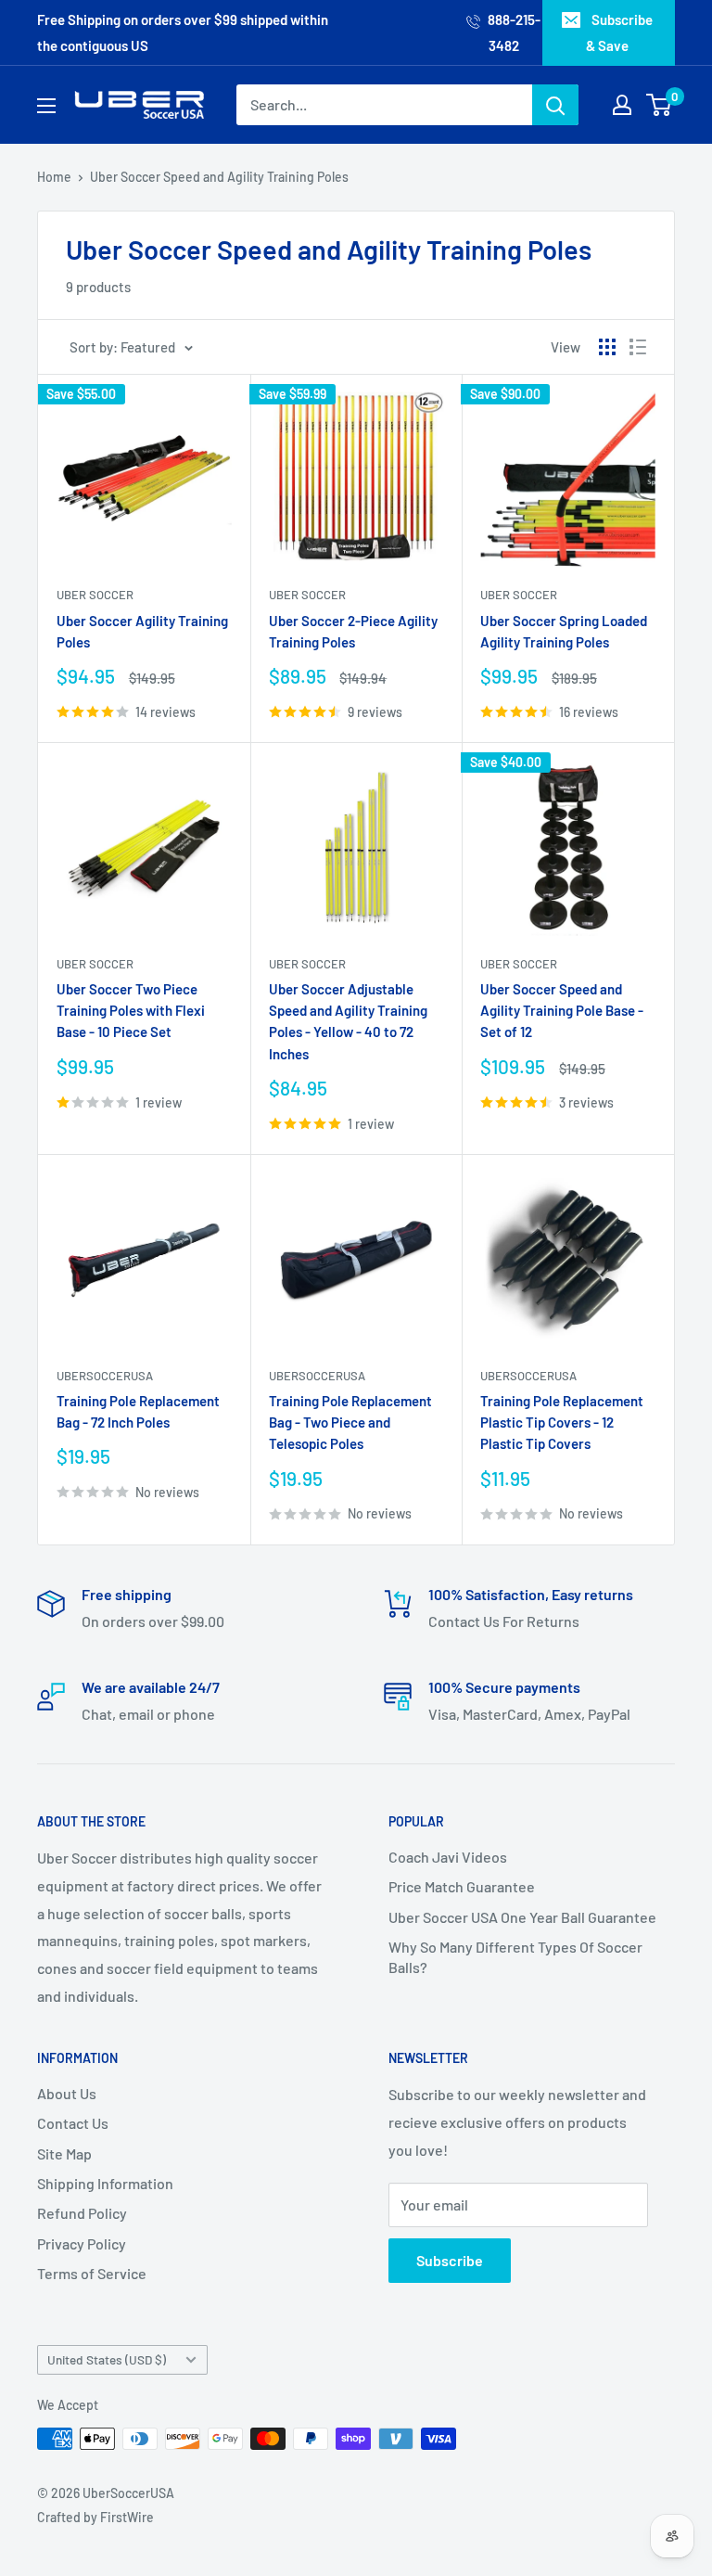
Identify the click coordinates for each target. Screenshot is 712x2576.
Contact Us (73, 2123)
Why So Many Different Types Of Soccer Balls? (515, 1957)
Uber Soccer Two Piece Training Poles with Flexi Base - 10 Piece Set (131, 1011)
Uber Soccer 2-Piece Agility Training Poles (353, 631)
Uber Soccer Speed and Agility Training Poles (219, 177)
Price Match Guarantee (462, 1886)
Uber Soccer (95, 595)
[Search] (555, 105)
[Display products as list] (638, 347)
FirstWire (127, 2517)
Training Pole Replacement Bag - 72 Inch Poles (138, 1411)
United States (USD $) (107, 2359)
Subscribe (450, 2260)
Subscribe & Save (619, 32)
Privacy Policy (82, 2243)
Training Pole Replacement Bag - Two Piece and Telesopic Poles (350, 1423)
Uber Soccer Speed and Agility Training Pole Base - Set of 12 (562, 1011)
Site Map (64, 2153)
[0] (660, 105)
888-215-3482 (513, 32)
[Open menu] (46, 106)
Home (54, 177)
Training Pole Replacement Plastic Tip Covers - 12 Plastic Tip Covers (562, 1423)
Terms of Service (92, 2273)
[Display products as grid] (607, 347)
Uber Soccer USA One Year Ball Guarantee (522, 1917)
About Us (67, 2093)
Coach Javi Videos (448, 1857)
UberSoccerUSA (105, 1376)
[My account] (622, 105)
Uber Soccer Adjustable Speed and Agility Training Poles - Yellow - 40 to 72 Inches (348, 1021)
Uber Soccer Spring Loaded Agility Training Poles (564, 631)
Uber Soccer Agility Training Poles (142, 631)
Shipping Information (105, 2183)
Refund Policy (82, 2213)
